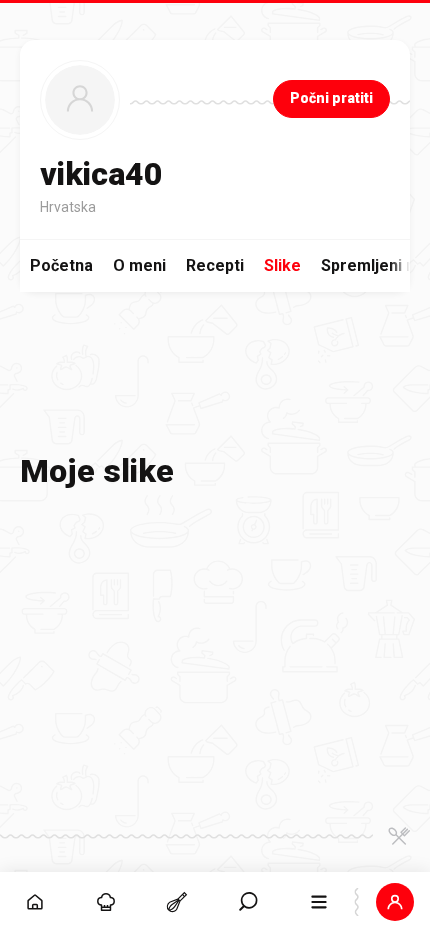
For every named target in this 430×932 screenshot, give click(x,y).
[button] (248, 902)
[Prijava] (394, 902)
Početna (61, 265)
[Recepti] (177, 902)
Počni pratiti (331, 98)
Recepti (215, 265)
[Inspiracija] (106, 902)
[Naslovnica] (35, 902)
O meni (139, 265)
